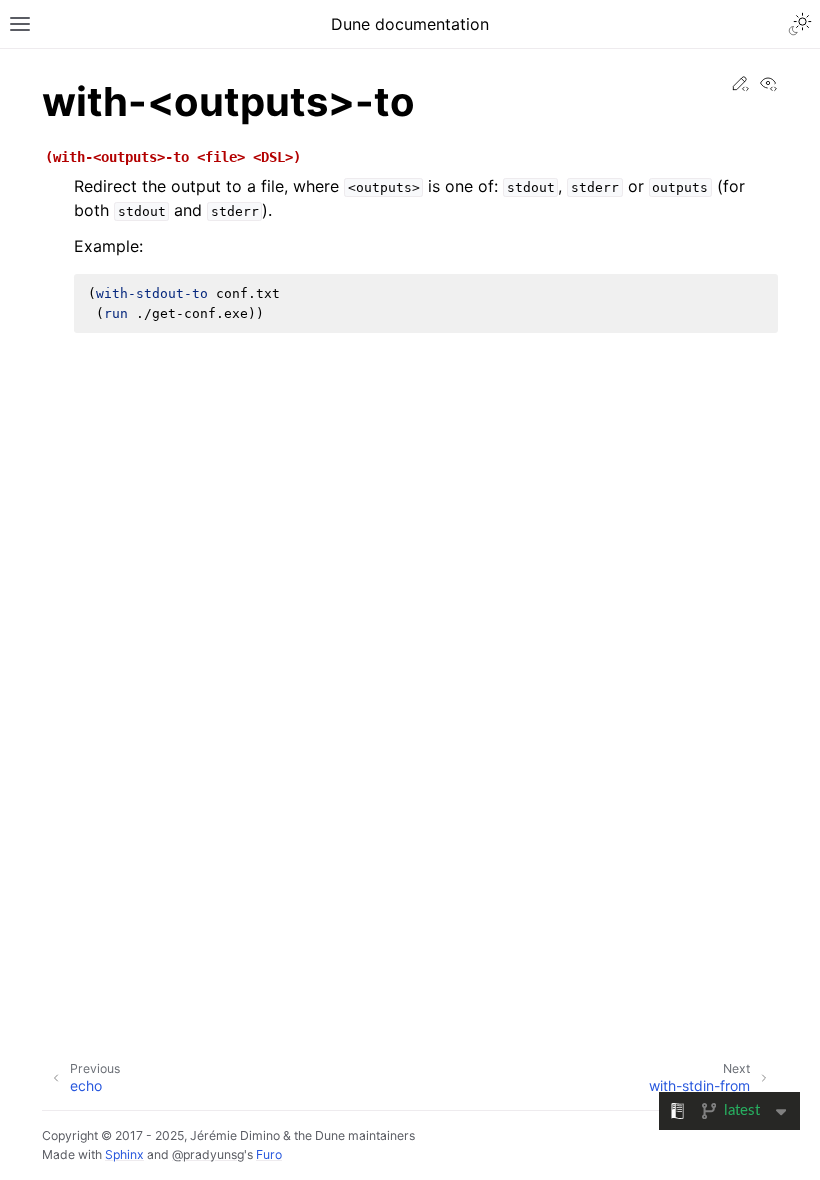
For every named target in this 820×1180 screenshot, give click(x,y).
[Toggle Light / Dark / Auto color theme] (800, 24)
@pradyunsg (208, 1154)
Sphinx (124, 1154)
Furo (269, 1154)
